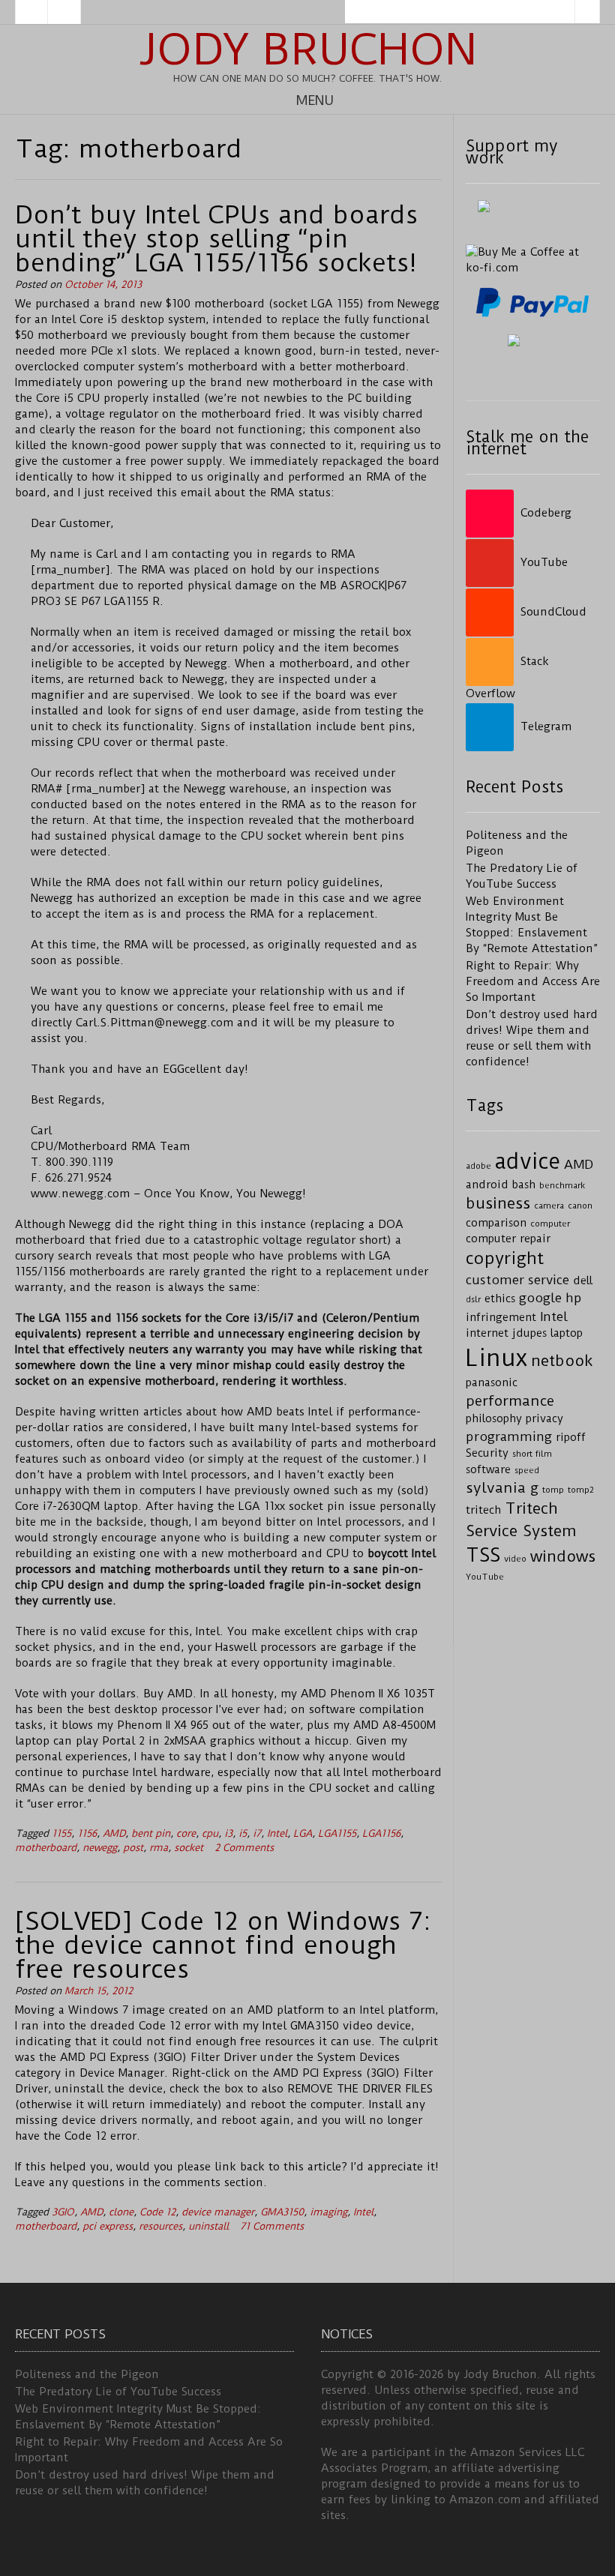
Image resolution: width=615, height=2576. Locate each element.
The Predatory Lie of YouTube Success (118, 2392)
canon (580, 1206)
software (488, 1470)
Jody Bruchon (308, 49)
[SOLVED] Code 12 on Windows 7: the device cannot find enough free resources (223, 1945)
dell (583, 1281)
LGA (303, 1833)
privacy (544, 1419)
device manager (218, 2212)
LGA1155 (337, 1833)
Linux (496, 1358)
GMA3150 (282, 2212)
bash (524, 1185)
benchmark (562, 1185)
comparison (496, 1223)
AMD (114, 1833)
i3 (228, 1833)
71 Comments (272, 2226)
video (515, 1559)
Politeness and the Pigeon (87, 2374)
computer (550, 1224)
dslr (473, 1299)
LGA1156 (381, 1833)
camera (549, 1206)
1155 (61, 1833)
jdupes (529, 1333)
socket (189, 1848)
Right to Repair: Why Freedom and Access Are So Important (533, 981)
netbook (562, 1361)
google (540, 1298)
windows (563, 1556)
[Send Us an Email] (31, 12)
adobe (478, 1166)
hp (574, 1298)
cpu (210, 1833)
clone (121, 2212)
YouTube (485, 1577)
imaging (328, 2212)
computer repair (508, 1239)
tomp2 (581, 1490)
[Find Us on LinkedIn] (64, 12)
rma (159, 1848)
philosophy (494, 1419)
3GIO (63, 2212)
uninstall (208, 2226)
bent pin (151, 1833)
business (498, 1203)
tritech (483, 1510)
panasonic (492, 1383)
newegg (100, 1848)
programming (509, 1436)
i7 (257, 1833)
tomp (553, 1490)
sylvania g (502, 1488)
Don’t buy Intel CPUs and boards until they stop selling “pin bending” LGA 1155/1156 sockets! (216, 238)
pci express (108, 2226)
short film (532, 1454)
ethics (500, 1299)
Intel (277, 1833)
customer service (517, 1280)
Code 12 (157, 2212)
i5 (243, 1833)
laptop (567, 1333)
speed (527, 1470)
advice (528, 1161)
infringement (501, 1318)
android (487, 1185)
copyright (505, 1258)
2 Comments (244, 1848)
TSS (483, 1555)
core (186, 1833)
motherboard (46, 1848)
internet (487, 1333)
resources (160, 2226)
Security (487, 1453)
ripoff (571, 1438)
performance (510, 1401)
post (133, 1848)
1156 (87, 1833)
